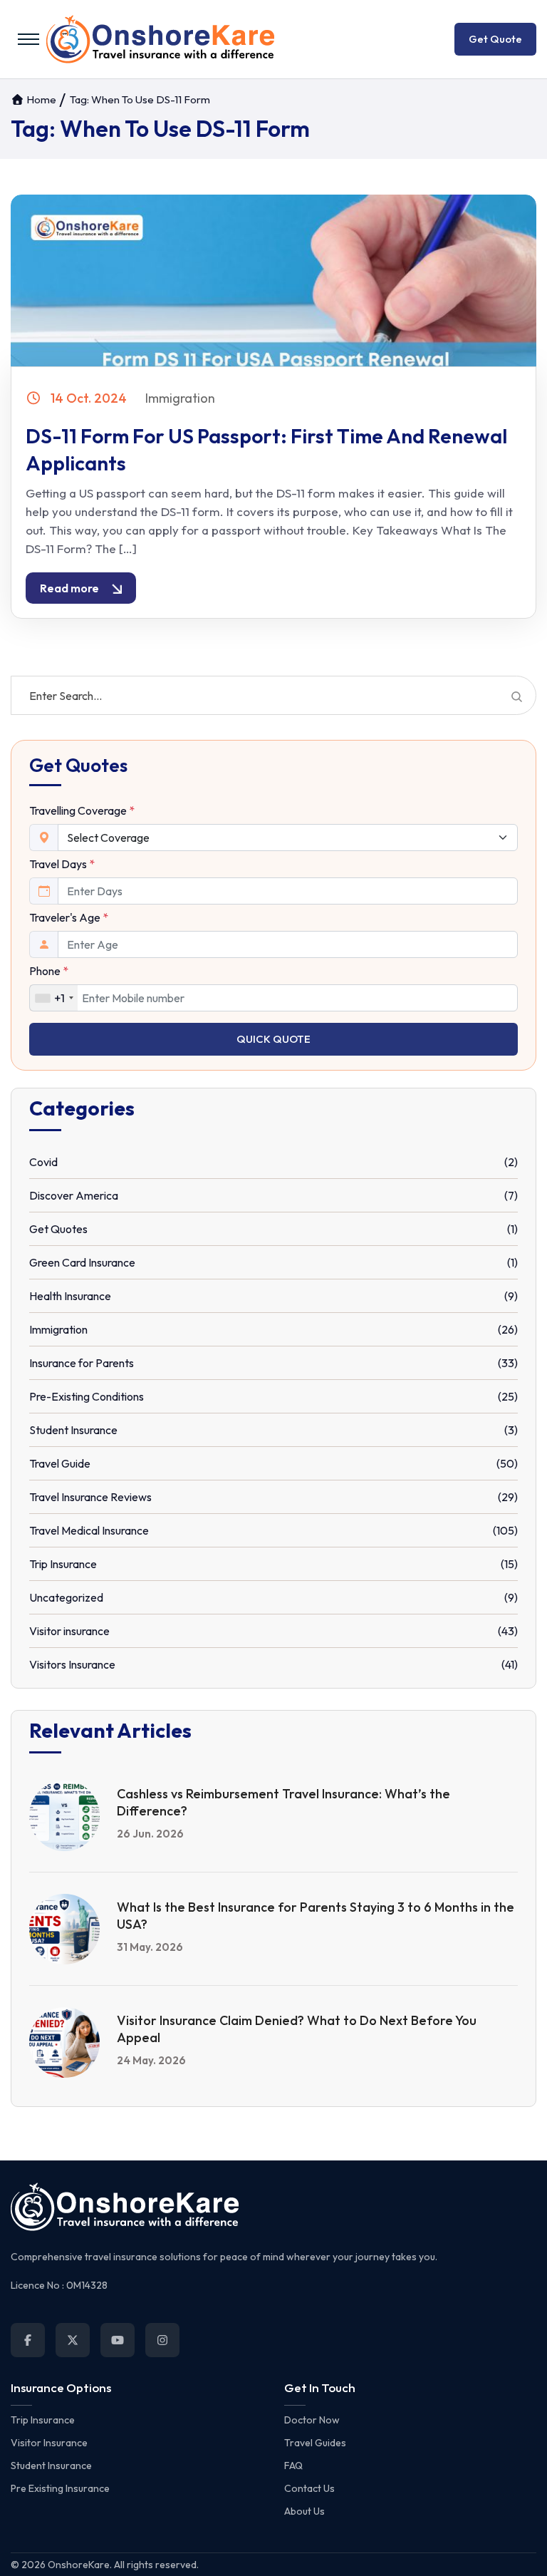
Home (40, 99)
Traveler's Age (69, 917)
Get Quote (495, 39)
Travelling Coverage (82, 810)
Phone (49, 971)
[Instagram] (162, 2340)
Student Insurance (51, 2466)
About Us (304, 2511)
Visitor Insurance (49, 2443)
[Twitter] (73, 2340)
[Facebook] (28, 2340)
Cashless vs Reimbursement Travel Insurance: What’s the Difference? (283, 1802)
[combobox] (54, 998)
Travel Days (62, 864)
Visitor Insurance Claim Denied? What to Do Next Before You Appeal (297, 2029)
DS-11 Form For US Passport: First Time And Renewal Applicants (266, 449)
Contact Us (309, 2488)
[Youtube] (118, 2340)
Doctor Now (312, 2420)
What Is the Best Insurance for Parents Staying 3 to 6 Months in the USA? (316, 1916)
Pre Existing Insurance (60, 2488)
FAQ (293, 2466)
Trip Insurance (43, 2420)
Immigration (180, 398)
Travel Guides (315, 2443)
